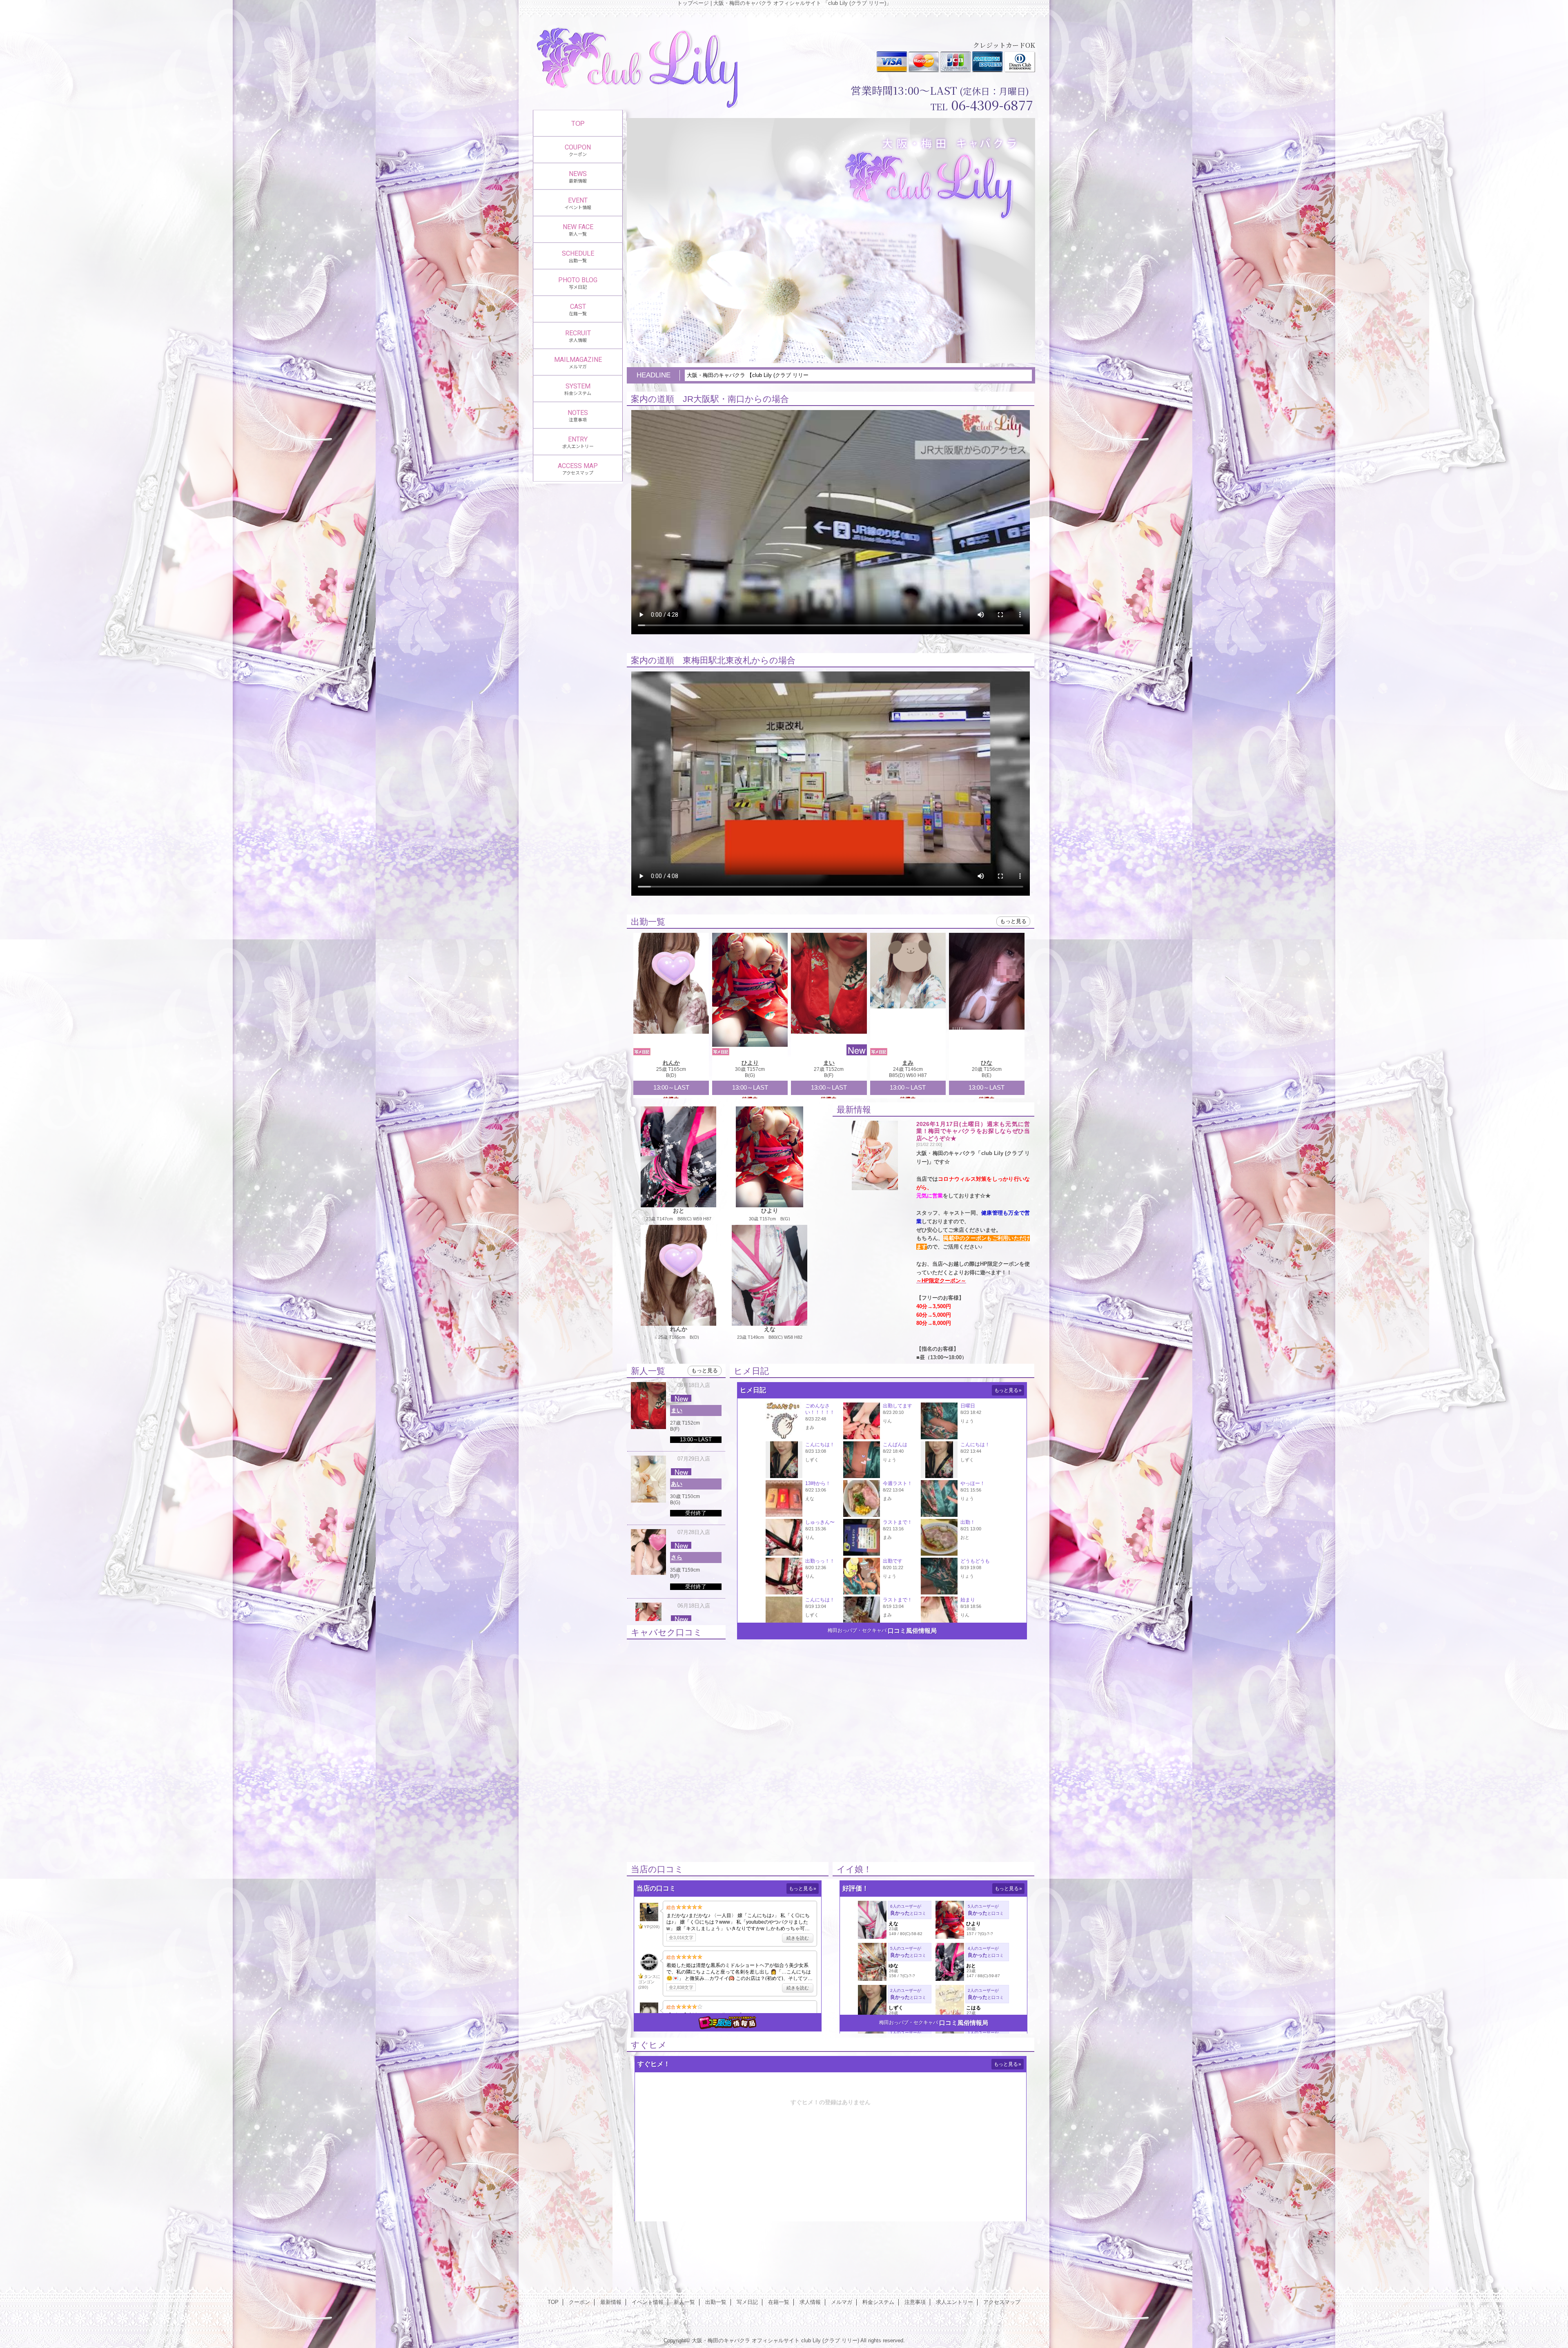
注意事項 (915, 2302)
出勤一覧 (716, 2302)
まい (829, 1063)
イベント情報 (648, 2302)
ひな (987, 1063)
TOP (578, 123)
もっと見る (1013, 921)
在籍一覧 (779, 2302)
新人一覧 (684, 2302)
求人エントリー (954, 2302)
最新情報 (611, 2302)
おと (679, 1211)
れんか (671, 1063)
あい (677, 1484)
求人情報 (810, 2302)
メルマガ (842, 2302)
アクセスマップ (1002, 2302)
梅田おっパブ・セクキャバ (857, 1630)
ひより (750, 1063)
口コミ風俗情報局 (912, 1631)
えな (770, 1329)
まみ (908, 1063)
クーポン (579, 2302)
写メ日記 (747, 2302)
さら (677, 1557)
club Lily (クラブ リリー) (830, 2340)
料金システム (878, 2302)
